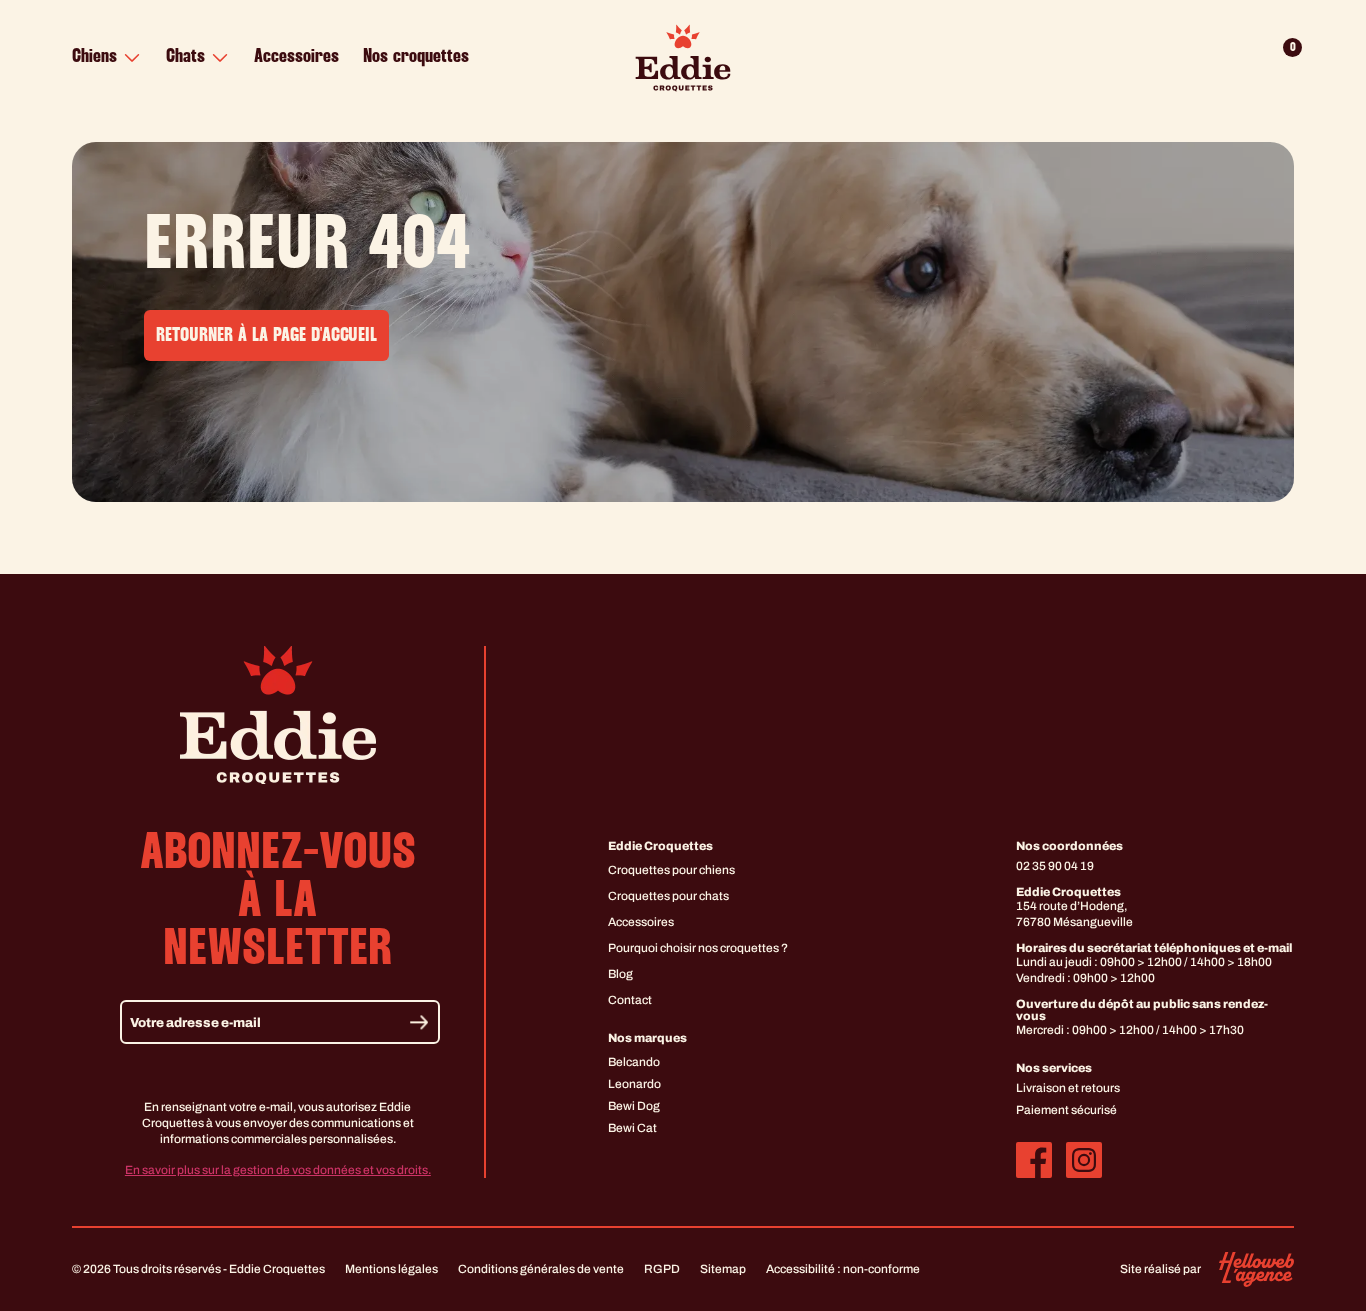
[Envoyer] (419, 1022)
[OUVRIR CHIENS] (132, 58)
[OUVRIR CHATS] (220, 58)
